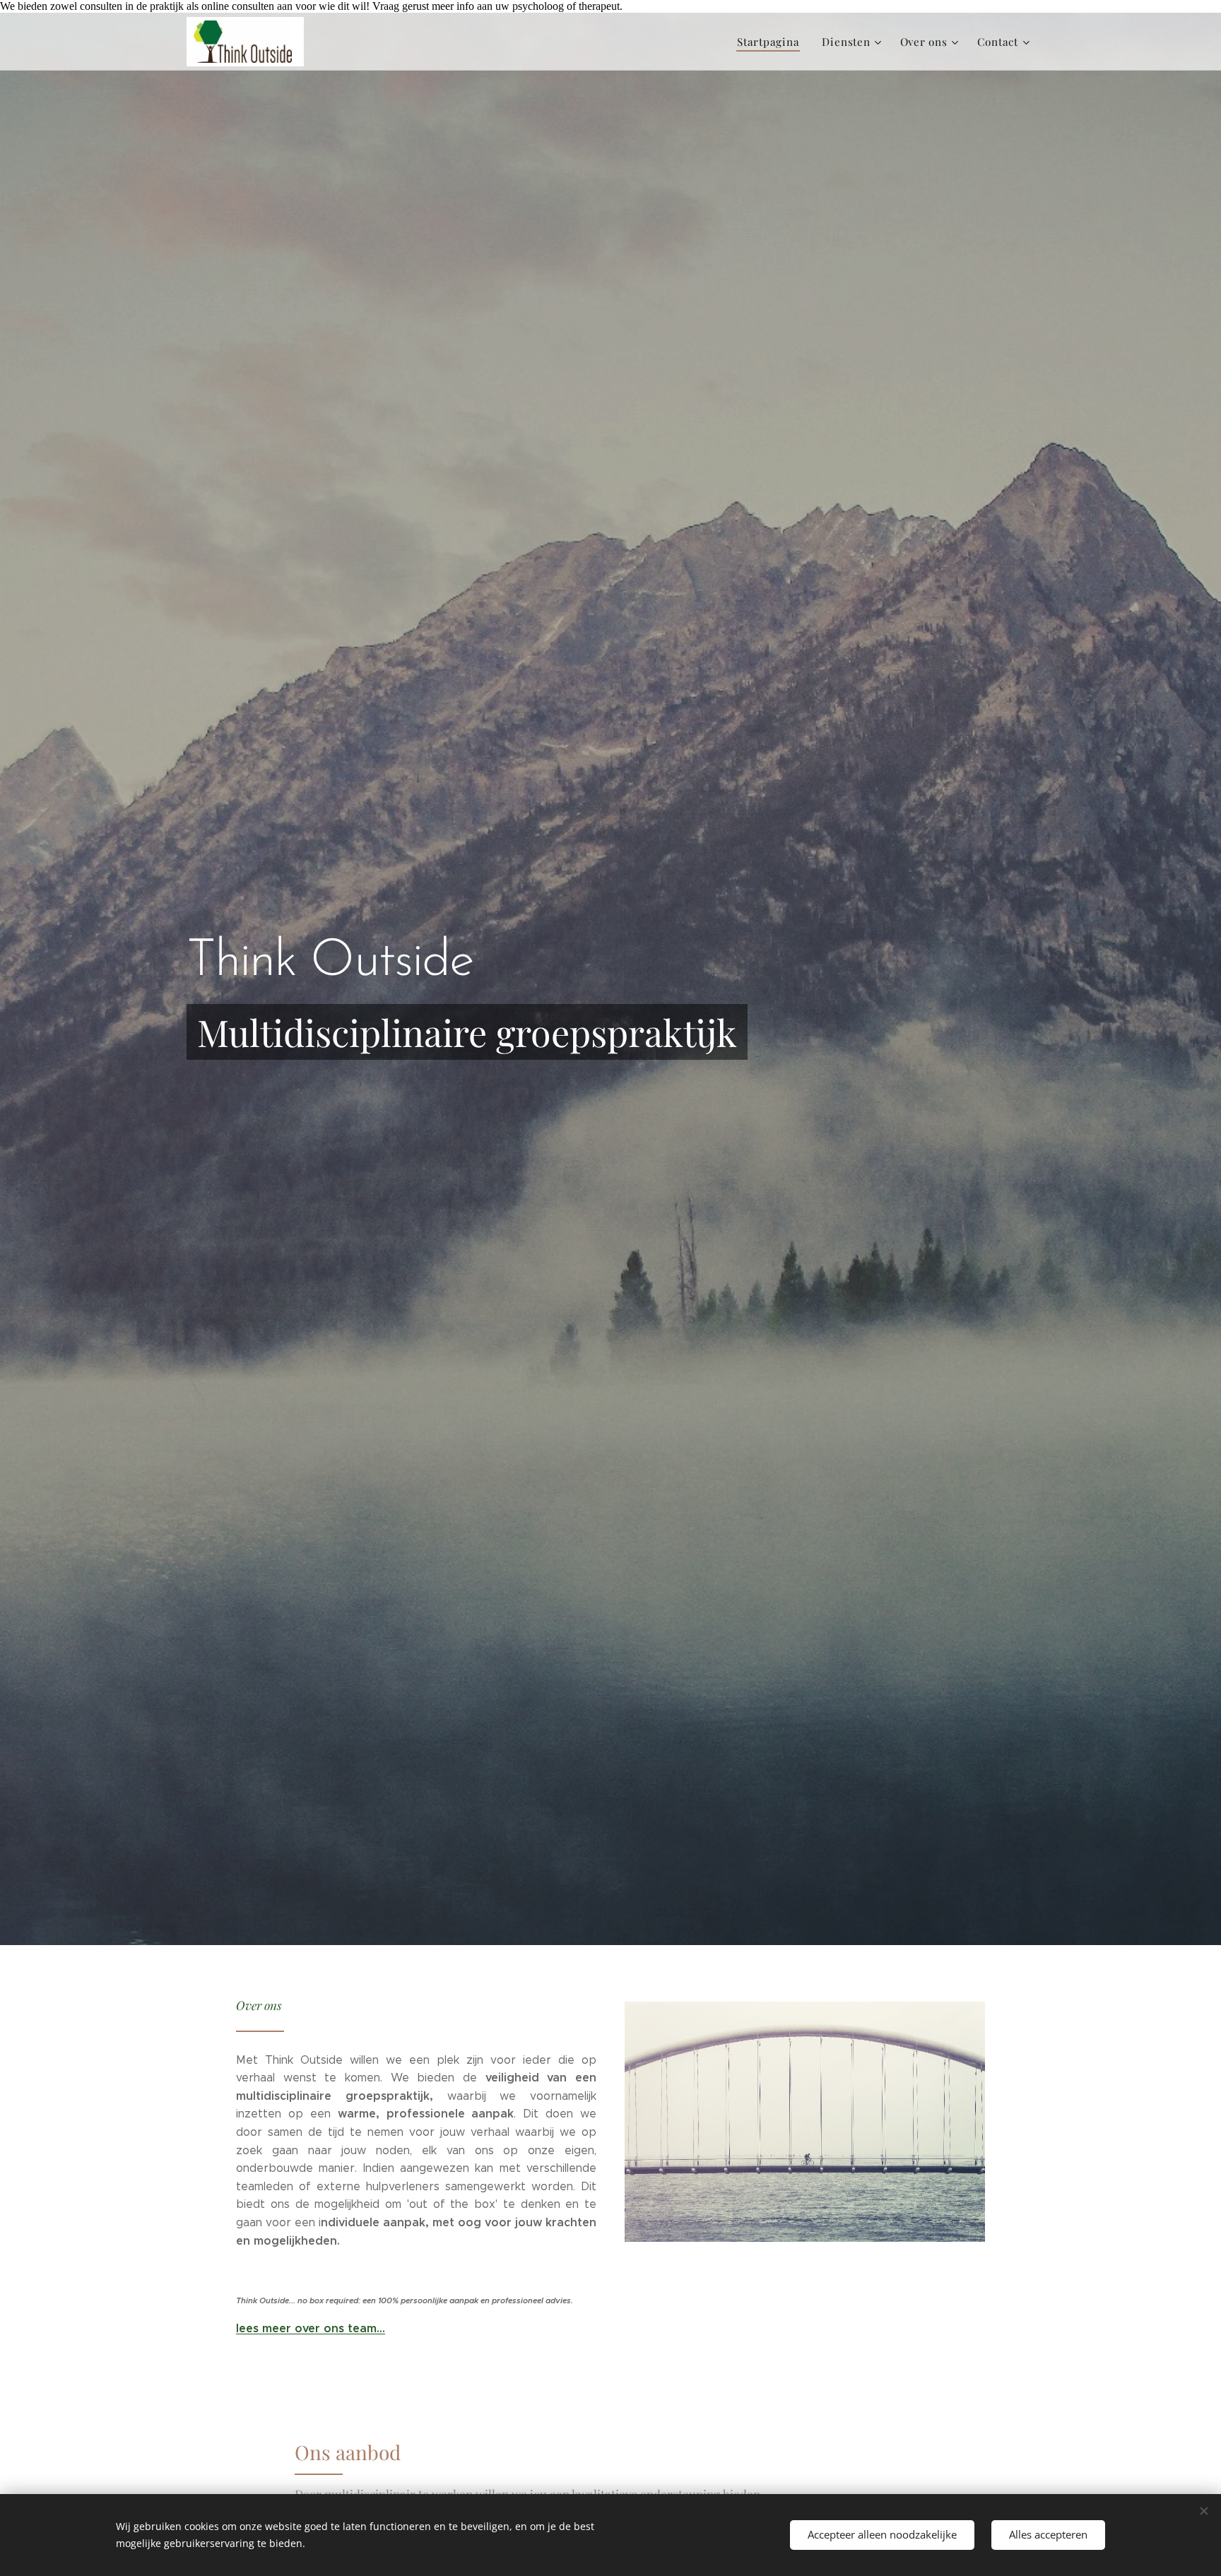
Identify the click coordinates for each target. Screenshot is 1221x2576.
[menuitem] (772, 42)
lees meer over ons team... (311, 2328)
